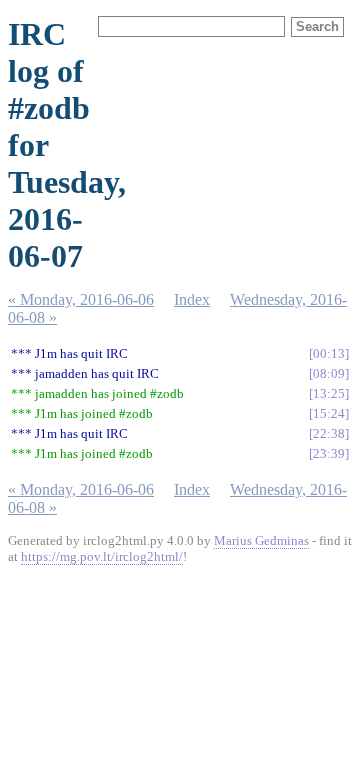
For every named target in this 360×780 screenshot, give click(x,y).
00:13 (329, 353)
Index (192, 299)
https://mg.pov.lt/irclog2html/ (102, 556)
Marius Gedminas (261, 540)
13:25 (329, 393)
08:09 (329, 373)
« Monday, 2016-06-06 (81, 299)
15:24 (329, 413)
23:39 (329, 453)
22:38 (329, 433)
